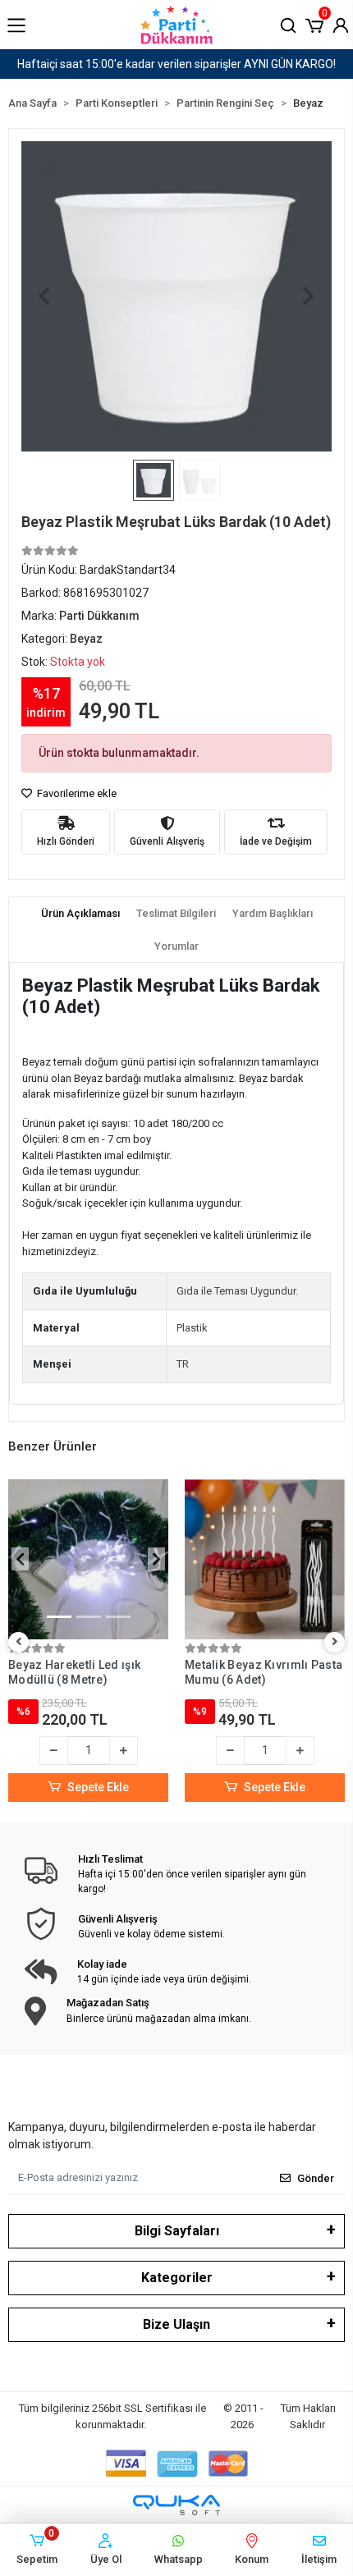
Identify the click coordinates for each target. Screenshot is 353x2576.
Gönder (316, 2178)
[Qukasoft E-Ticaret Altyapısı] (176, 2505)
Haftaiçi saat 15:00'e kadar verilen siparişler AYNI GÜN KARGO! (176, 64)
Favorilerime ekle (76, 793)
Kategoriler (177, 2278)
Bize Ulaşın (176, 2324)
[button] (314, 24)
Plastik (192, 1328)
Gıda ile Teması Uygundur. (237, 1291)
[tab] (80, 914)
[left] (19, 1642)
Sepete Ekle (98, 1787)
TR (183, 1364)
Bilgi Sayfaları (177, 2231)
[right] (335, 1642)
